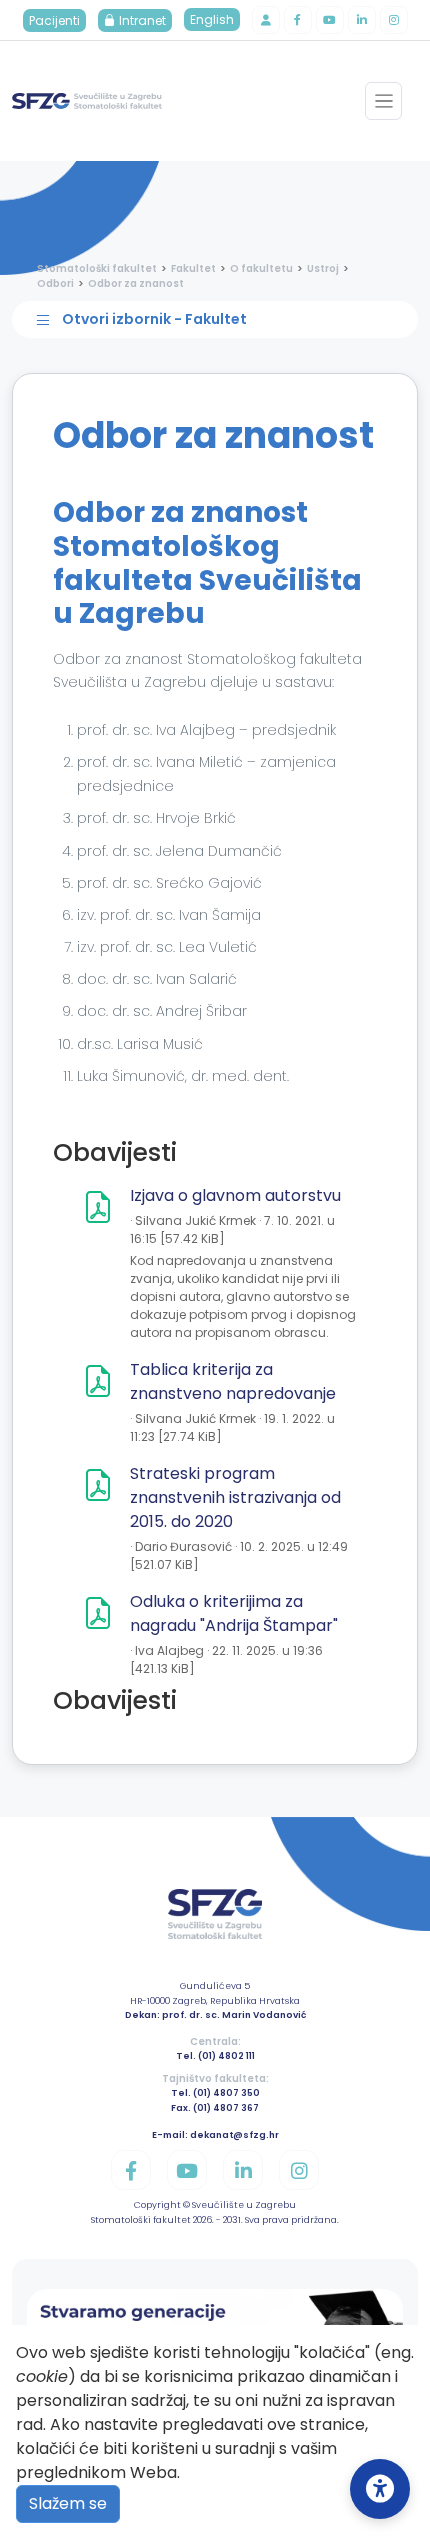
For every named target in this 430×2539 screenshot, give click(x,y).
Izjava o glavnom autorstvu (235, 1195)
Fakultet (193, 268)
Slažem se (68, 2503)
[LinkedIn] (362, 20)
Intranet (141, 20)
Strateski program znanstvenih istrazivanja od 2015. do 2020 (235, 1497)
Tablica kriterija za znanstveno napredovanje (233, 1381)
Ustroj (323, 268)
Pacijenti (54, 20)
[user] (266, 20)
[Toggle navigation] (383, 100)
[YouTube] (330, 20)
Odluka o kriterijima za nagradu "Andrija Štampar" (234, 1613)
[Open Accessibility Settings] (380, 2489)
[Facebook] (298, 20)
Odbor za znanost (136, 283)
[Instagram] (394, 20)
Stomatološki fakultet (97, 268)
